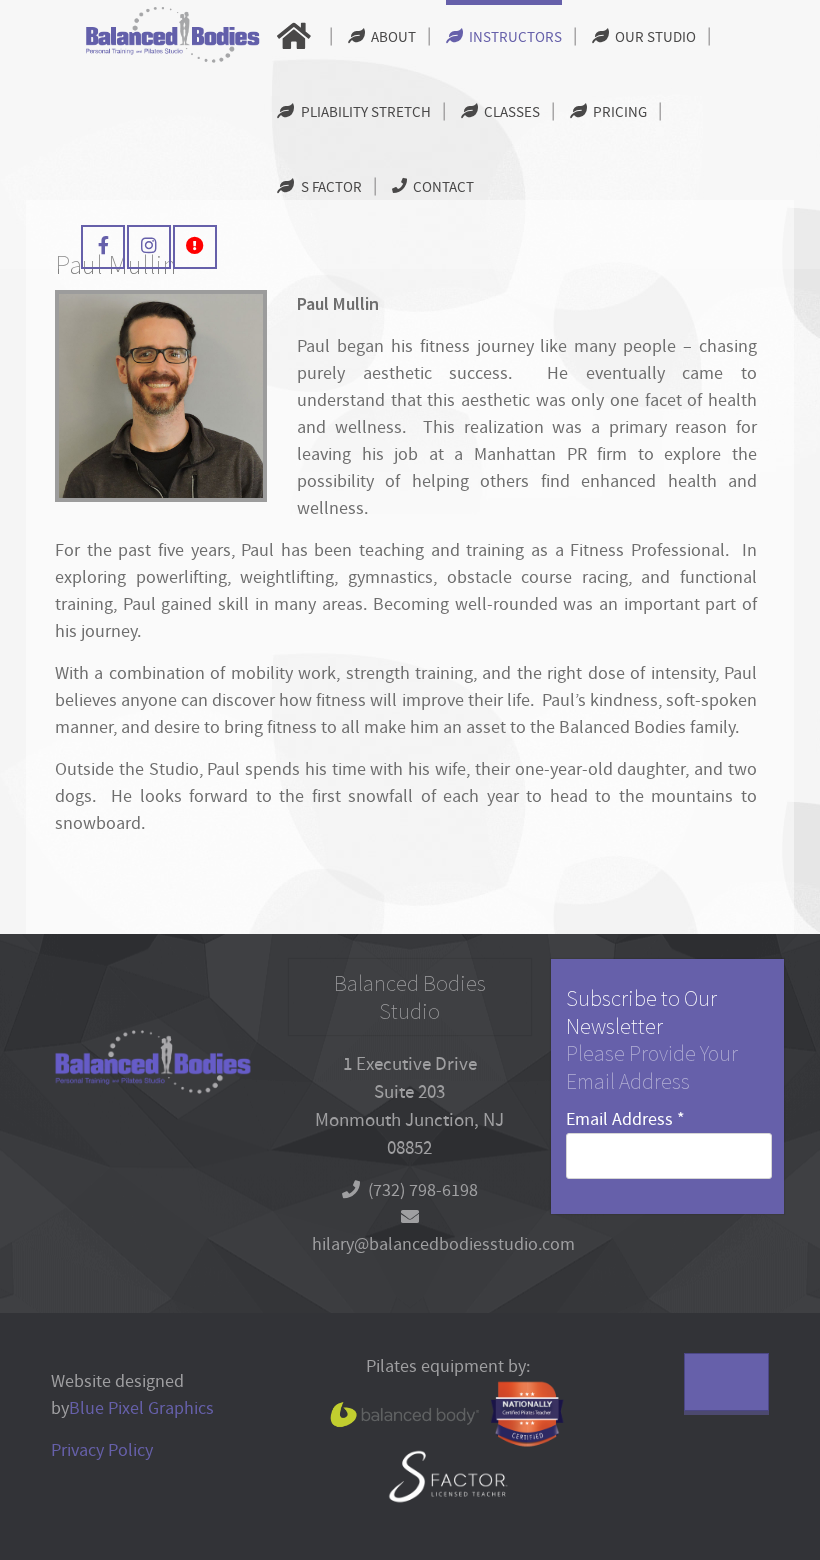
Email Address (625, 1119)
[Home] (297, 37)
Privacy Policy (102, 1450)
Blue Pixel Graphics (141, 1408)
